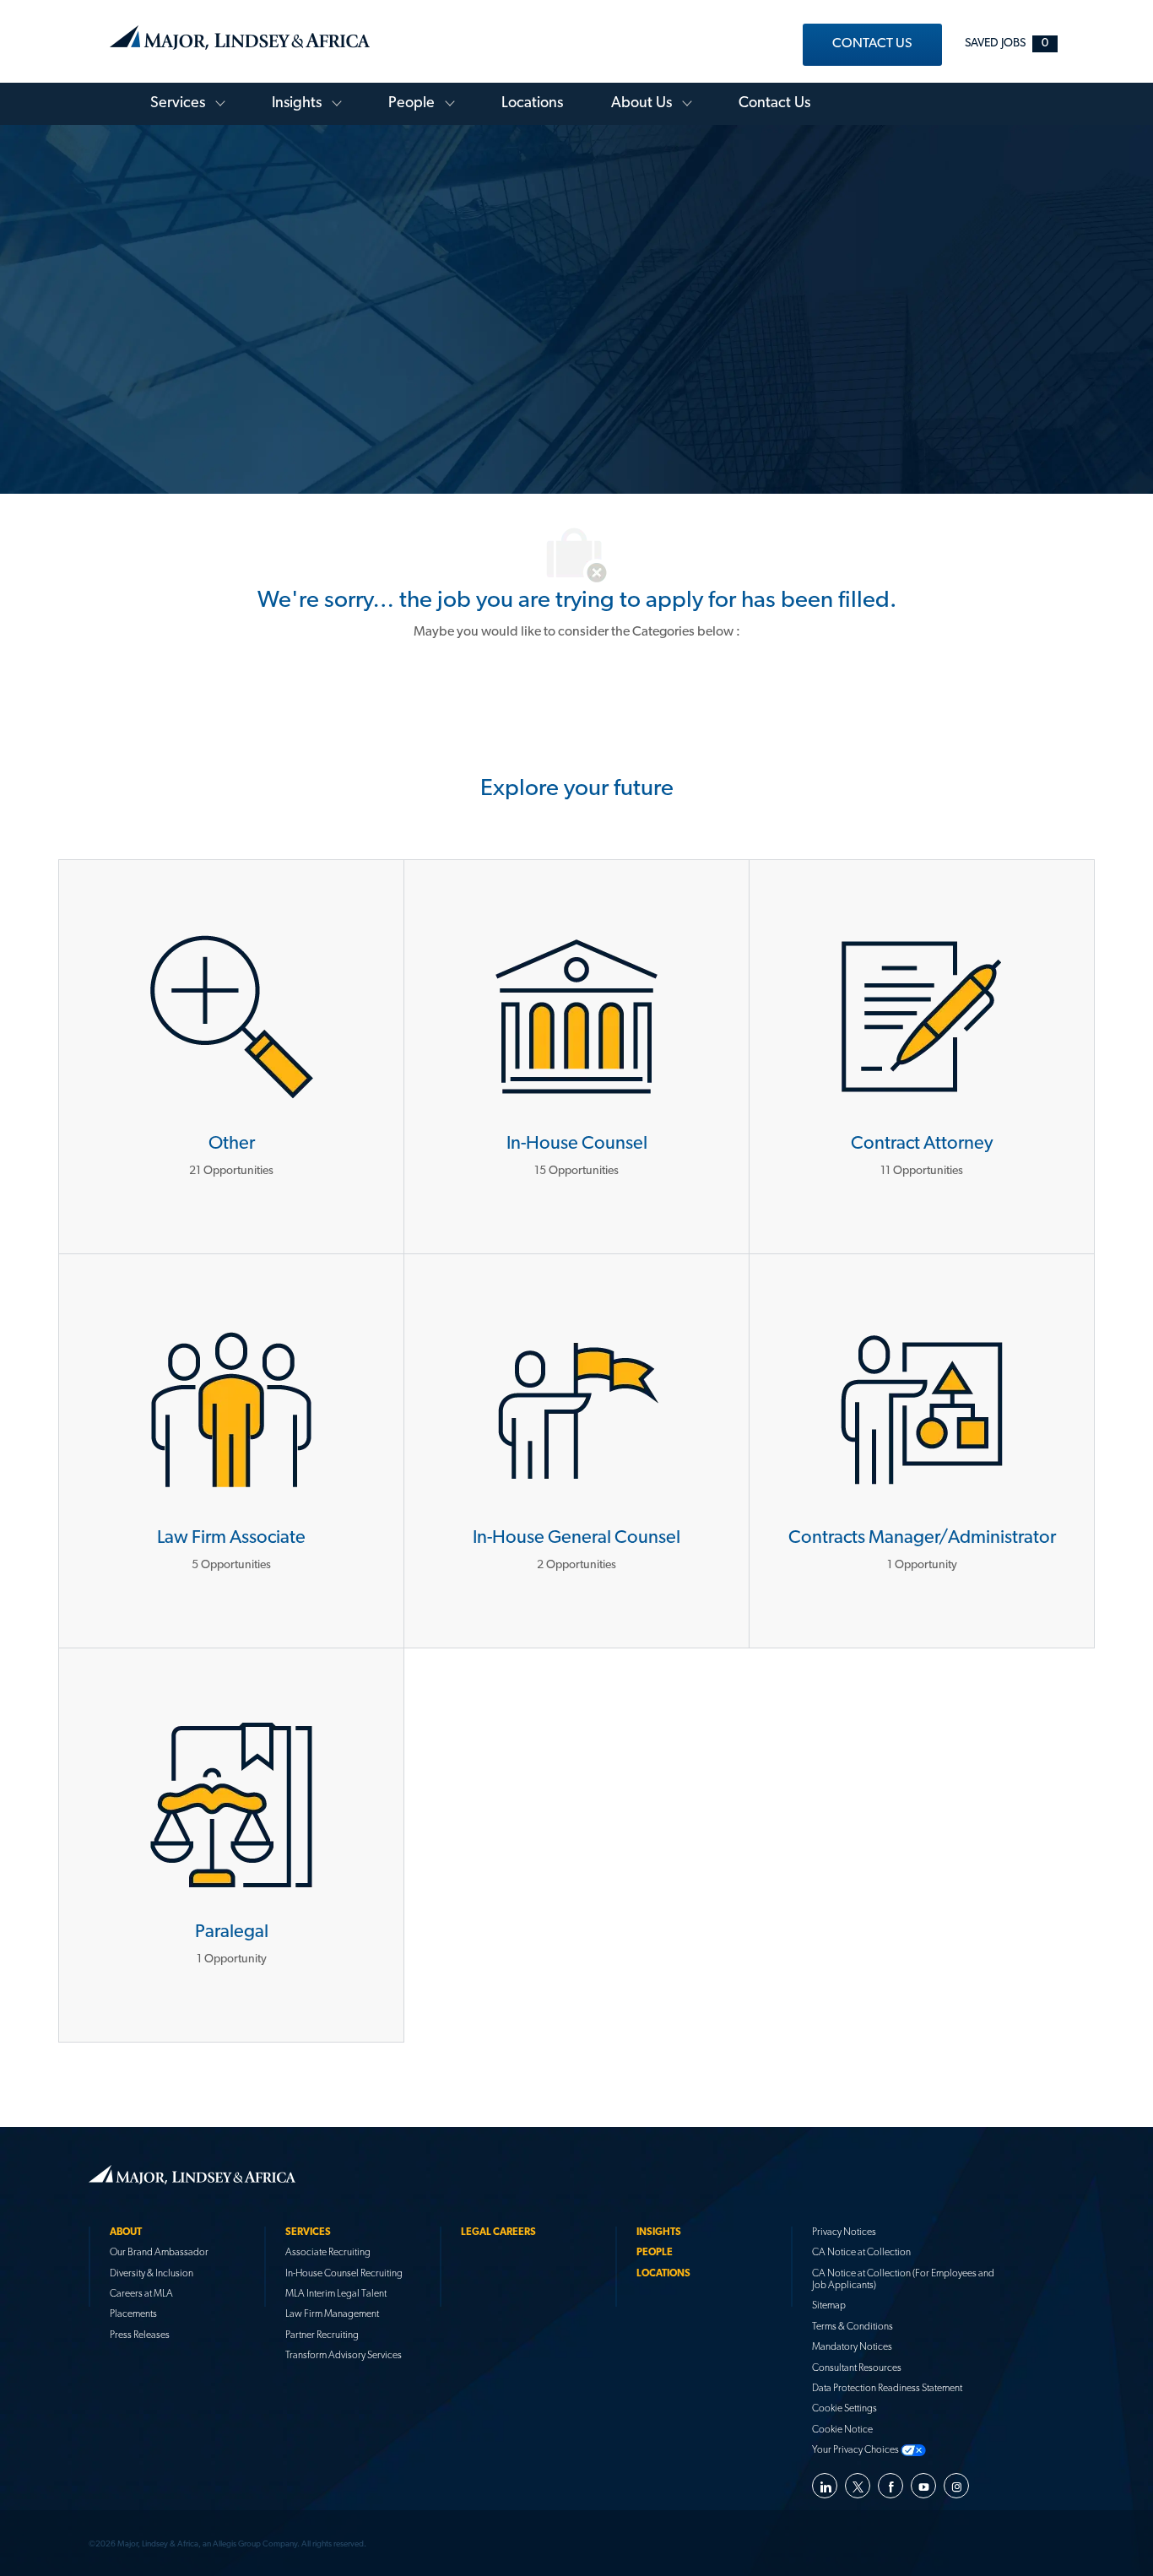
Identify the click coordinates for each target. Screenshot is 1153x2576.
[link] (872, 45)
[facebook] (890, 2486)
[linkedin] (825, 2486)
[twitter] (858, 2486)
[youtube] (923, 2486)
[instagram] (956, 2486)
